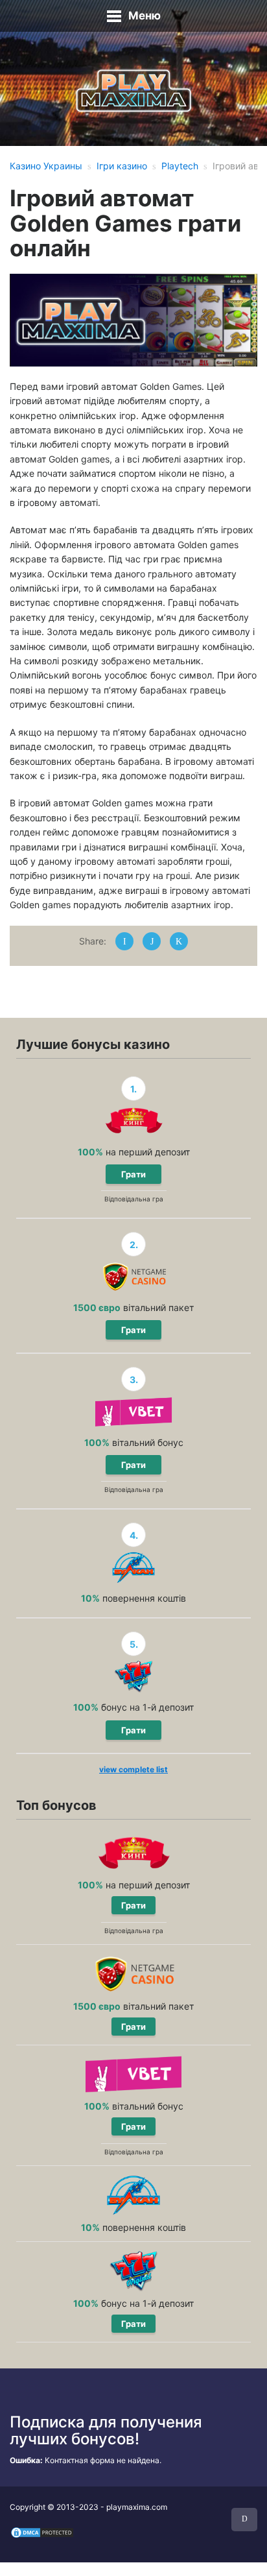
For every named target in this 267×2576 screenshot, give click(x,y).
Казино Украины (46, 166)
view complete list (133, 1769)
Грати (133, 1174)
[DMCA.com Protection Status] (42, 2532)
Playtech (180, 166)
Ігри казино (122, 166)
